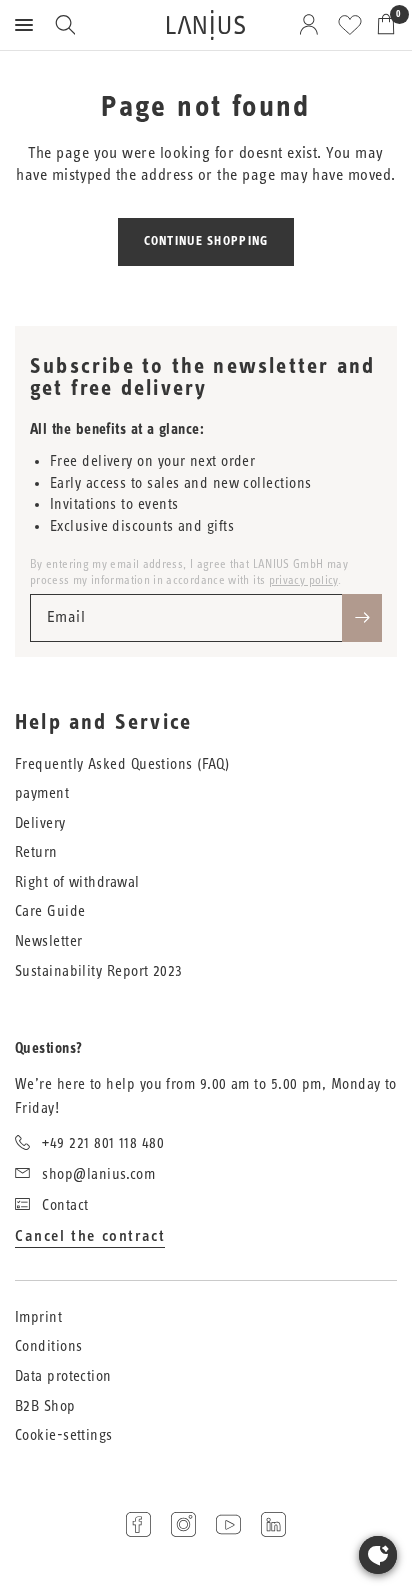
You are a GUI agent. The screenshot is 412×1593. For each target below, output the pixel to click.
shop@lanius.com (98, 1174)
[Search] (65, 25)
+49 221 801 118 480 (103, 1143)
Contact (65, 1205)
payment (42, 793)
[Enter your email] (362, 618)
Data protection (63, 1376)
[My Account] (312, 25)
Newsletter (49, 941)
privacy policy (303, 580)
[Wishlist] (350, 25)
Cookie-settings (64, 1435)
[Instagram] (183, 1524)
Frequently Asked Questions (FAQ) (122, 764)
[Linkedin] (273, 1524)
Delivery (40, 823)
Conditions (49, 1346)
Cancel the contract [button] (90, 1236)
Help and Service (103, 723)
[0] (382, 25)
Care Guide (50, 911)
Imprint (38, 1317)
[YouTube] (228, 1524)
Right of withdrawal (77, 882)
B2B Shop (45, 1406)
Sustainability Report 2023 (99, 971)
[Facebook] (138, 1524)
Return (36, 852)
